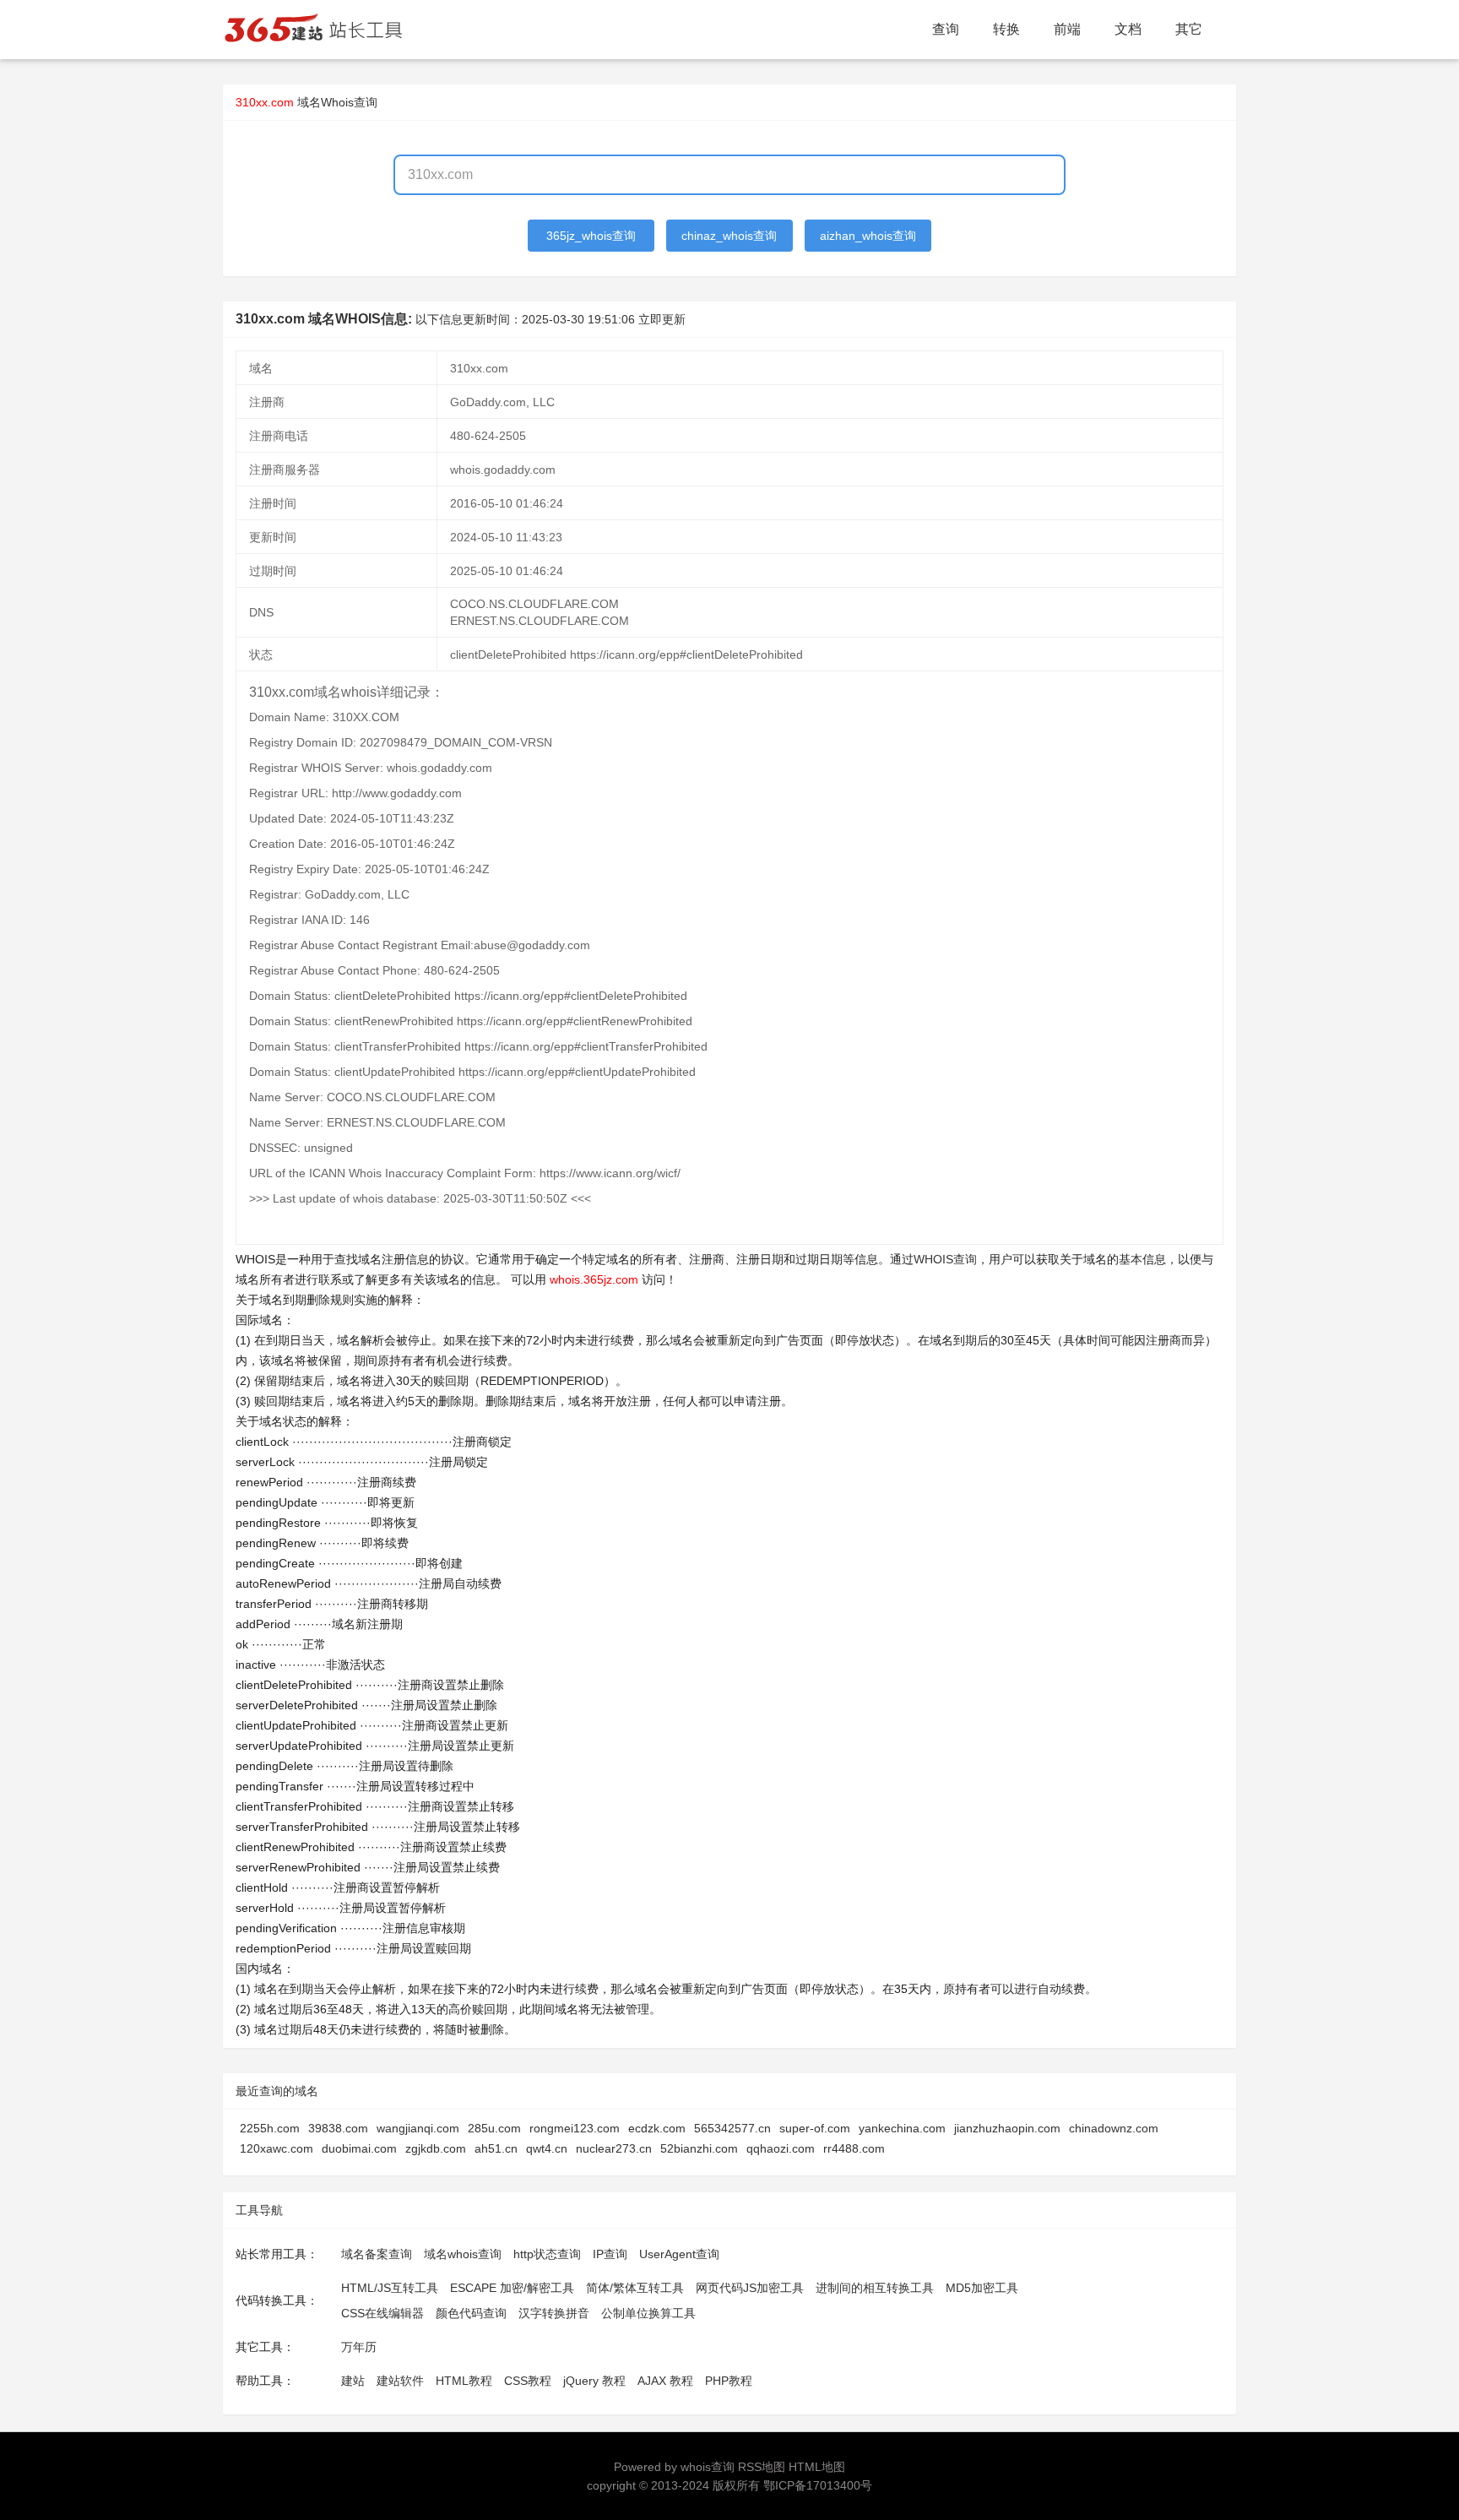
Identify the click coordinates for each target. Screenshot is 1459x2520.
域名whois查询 (463, 2254)
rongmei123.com (575, 2128)
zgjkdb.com (436, 2148)
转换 (1006, 29)
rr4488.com (854, 2148)
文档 (1128, 29)
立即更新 (662, 319)
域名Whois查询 (337, 102)
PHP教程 (729, 2381)
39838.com (338, 2128)
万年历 (359, 2347)
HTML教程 (464, 2381)
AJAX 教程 (665, 2381)
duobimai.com (359, 2148)
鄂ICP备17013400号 (818, 2485)
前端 (1067, 29)
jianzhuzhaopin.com (1007, 2128)
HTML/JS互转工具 (390, 2288)
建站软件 (400, 2381)
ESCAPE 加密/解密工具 (512, 2288)
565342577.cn (732, 2128)
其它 (1189, 29)
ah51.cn (496, 2148)
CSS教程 (528, 2381)
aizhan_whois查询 (868, 236)
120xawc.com (277, 2148)
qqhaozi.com (781, 2148)
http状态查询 (547, 2254)
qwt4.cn (547, 2148)
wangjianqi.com (418, 2128)
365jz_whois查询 (591, 236)
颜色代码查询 (471, 2313)
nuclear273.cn (614, 2148)
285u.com (494, 2128)
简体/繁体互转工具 (635, 2288)
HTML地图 (817, 2467)
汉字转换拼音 (554, 2313)
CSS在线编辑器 (382, 2313)
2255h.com (270, 2128)
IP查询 (610, 2254)
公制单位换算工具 (648, 2313)
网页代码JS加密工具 (750, 2288)
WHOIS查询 (945, 1259)
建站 (353, 2381)
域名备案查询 (377, 2254)
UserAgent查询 (679, 2254)
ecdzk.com (657, 2128)
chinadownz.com (1114, 2128)
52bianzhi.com (699, 2148)
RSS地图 (762, 2467)
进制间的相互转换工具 (875, 2288)
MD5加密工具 (982, 2288)
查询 (946, 29)
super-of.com (815, 2128)
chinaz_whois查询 (729, 236)
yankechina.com (902, 2128)
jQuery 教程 (594, 2381)
